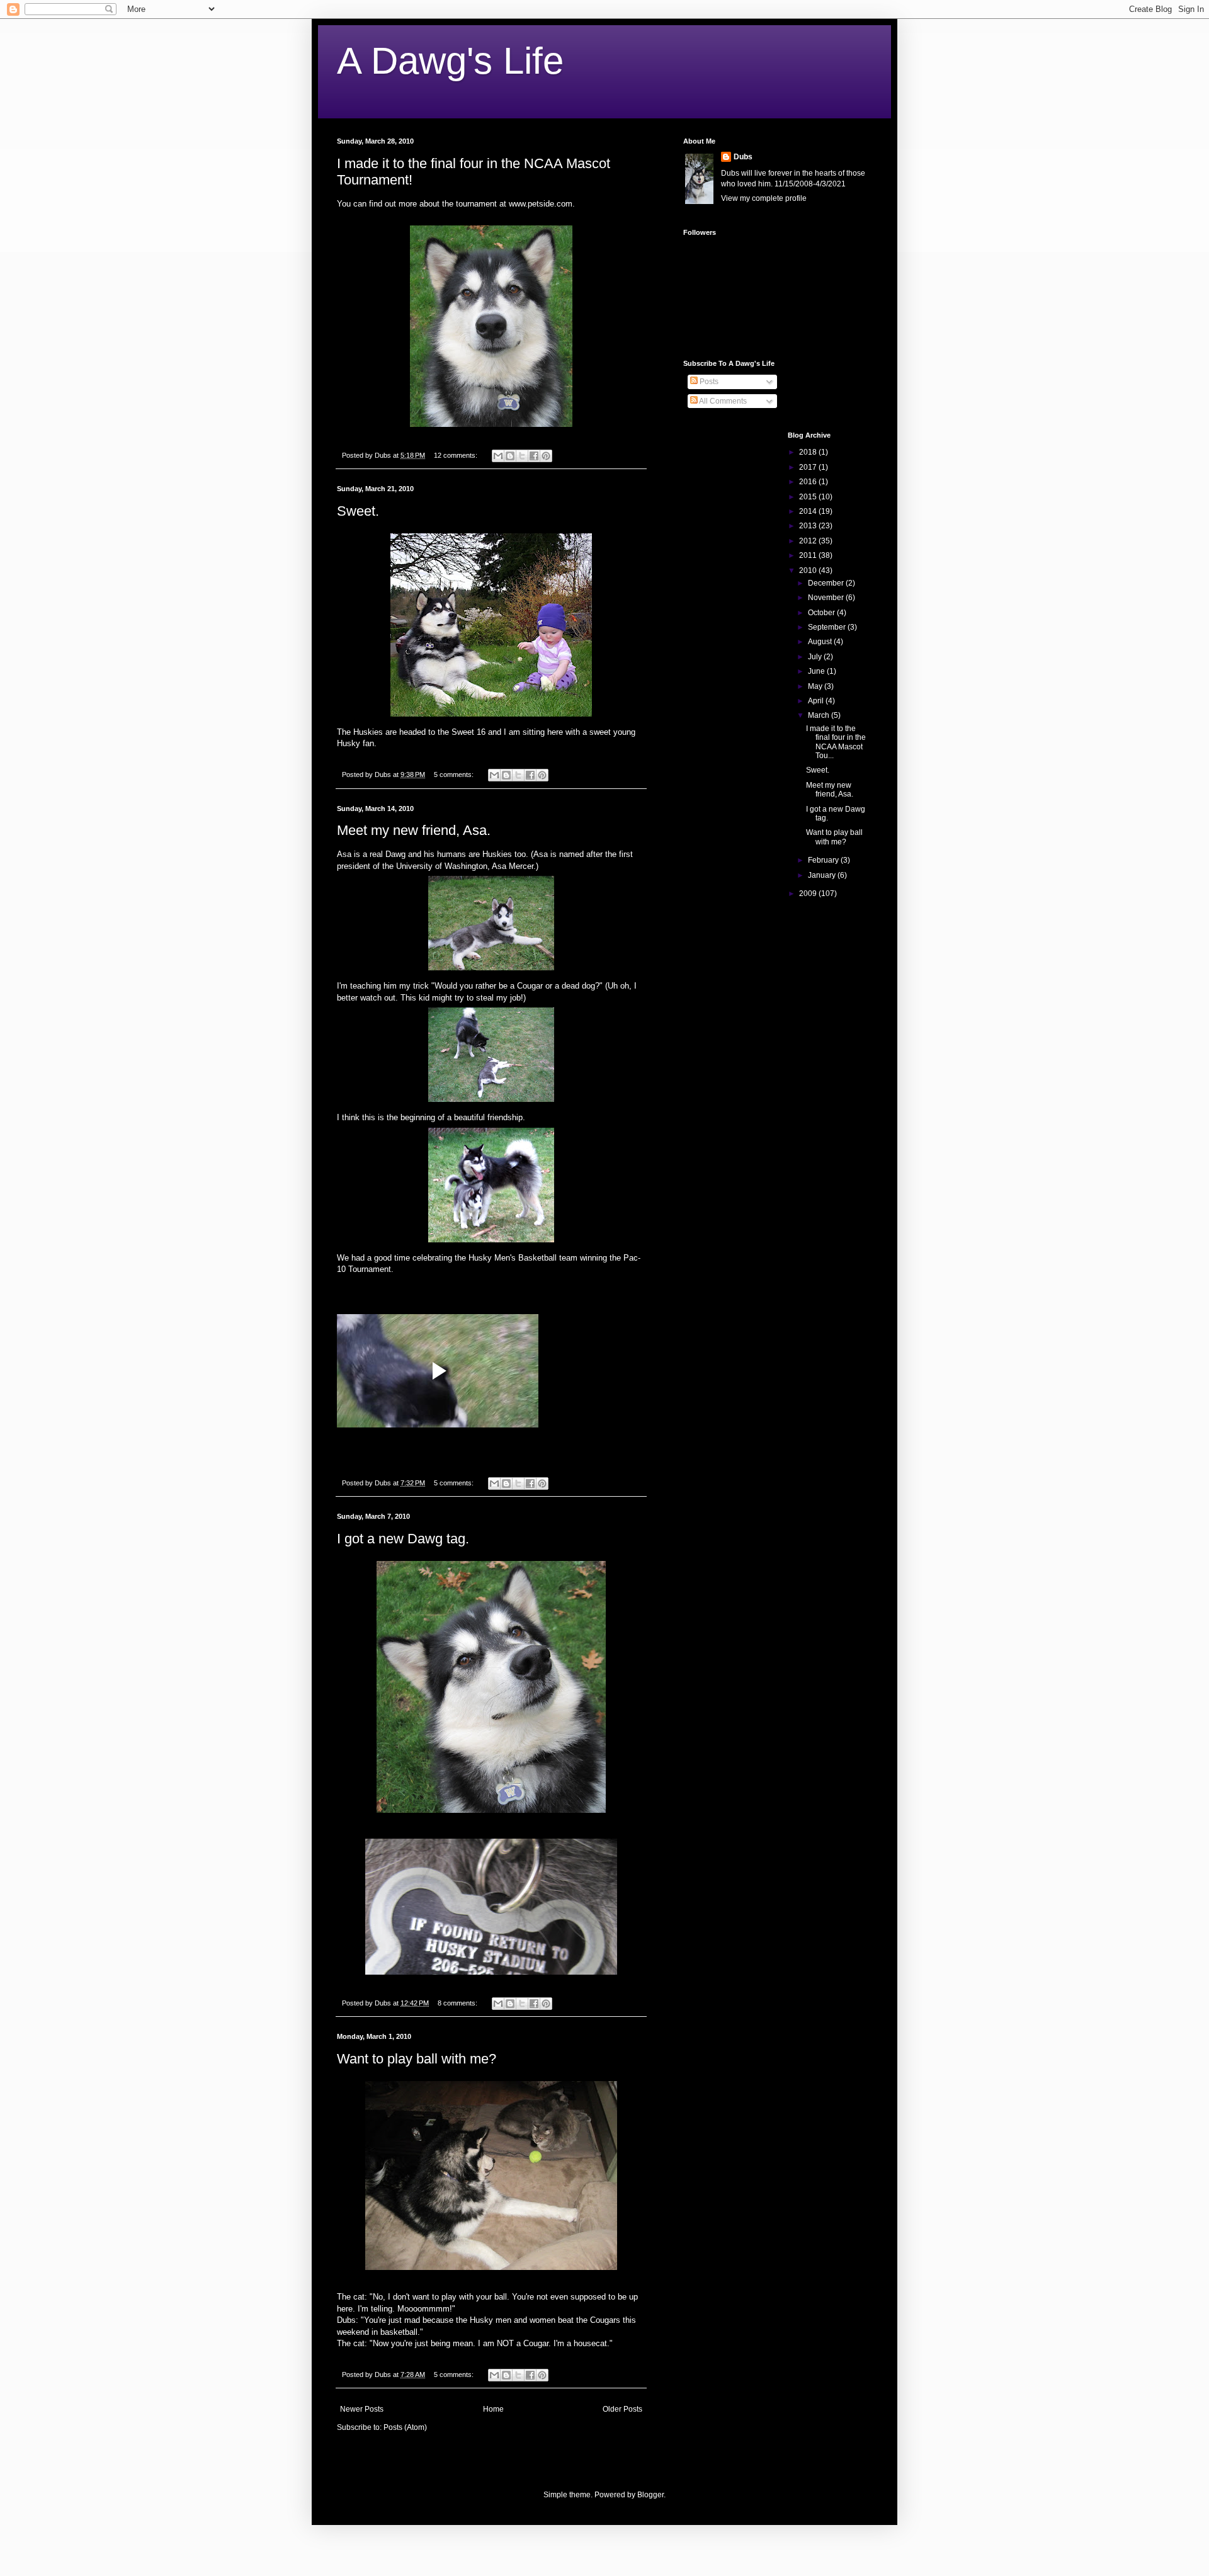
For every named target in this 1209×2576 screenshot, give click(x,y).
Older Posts (622, 2409)
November (827, 598)
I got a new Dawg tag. (403, 1539)
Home (493, 2409)
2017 (809, 467)
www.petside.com (541, 204)
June (817, 671)
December (827, 583)
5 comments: (455, 775)
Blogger (650, 2495)
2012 (809, 541)
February (824, 860)
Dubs (743, 157)
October (822, 613)
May (816, 686)
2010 (809, 570)
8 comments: (458, 2003)
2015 (809, 497)
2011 (809, 555)
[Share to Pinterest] (546, 456)
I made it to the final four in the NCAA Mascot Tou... (836, 742)
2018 (809, 452)
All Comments (722, 401)
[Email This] (498, 456)
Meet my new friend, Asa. (414, 830)
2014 (809, 511)
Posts (708, 382)
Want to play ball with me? (417, 2059)
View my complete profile (764, 198)
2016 (809, 482)
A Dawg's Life (450, 61)
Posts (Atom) (405, 2427)
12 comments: (457, 455)
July (816, 657)
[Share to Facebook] (534, 456)
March (820, 715)
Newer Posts (362, 2409)
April (817, 701)
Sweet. (358, 511)
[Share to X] (522, 456)
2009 (809, 894)
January (823, 875)
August (821, 642)
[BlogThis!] (510, 456)
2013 (809, 526)
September (828, 627)
